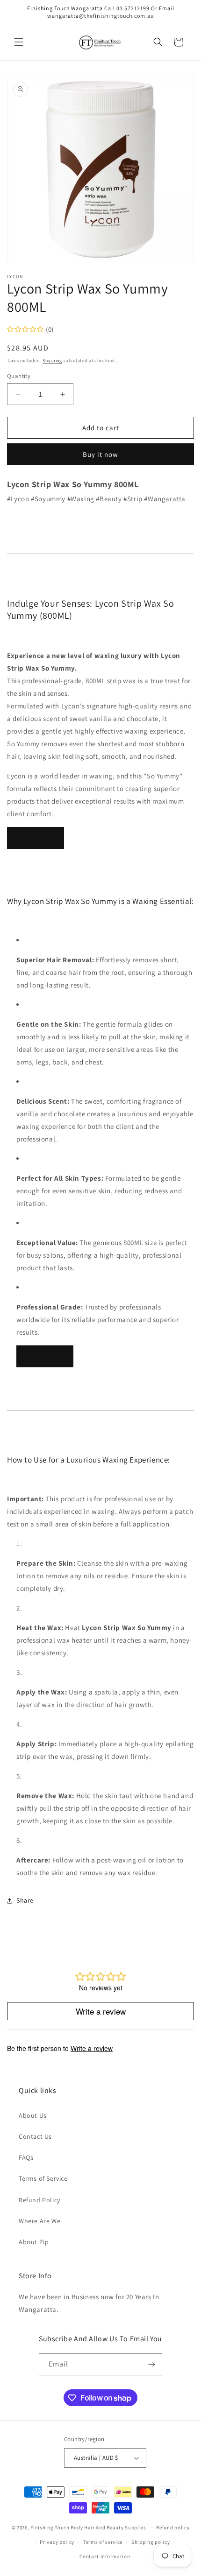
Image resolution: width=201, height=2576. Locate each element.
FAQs (26, 2157)
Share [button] (25, 1900)
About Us (33, 2115)
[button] (19, 42)
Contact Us (35, 2136)
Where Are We (39, 2221)
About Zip (34, 2242)
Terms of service (103, 2542)
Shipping (52, 360)
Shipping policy (151, 2542)
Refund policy (173, 2527)
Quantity (19, 376)
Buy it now (100, 454)
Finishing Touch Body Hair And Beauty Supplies (88, 2527)
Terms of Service (43, 2178)
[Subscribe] (151, 2364)
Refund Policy (39, 2200)
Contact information (105, 2556)
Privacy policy (57, 2542)
